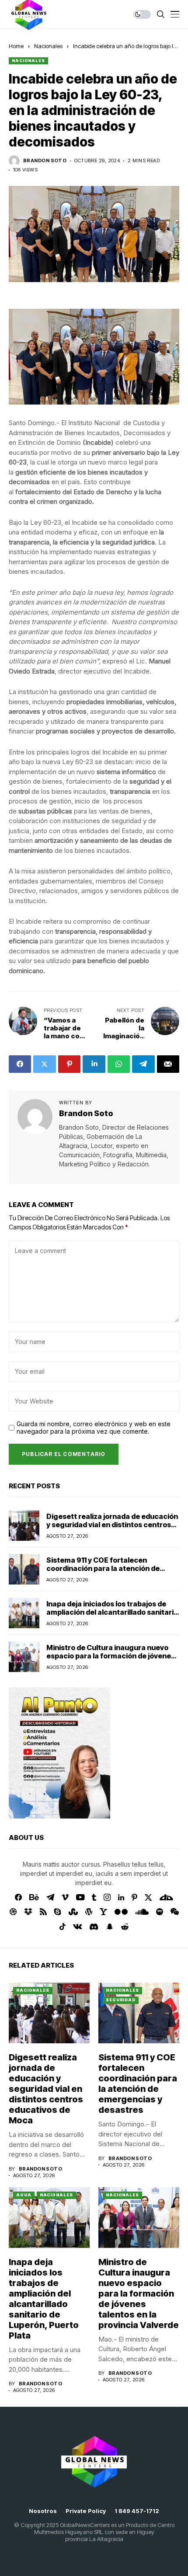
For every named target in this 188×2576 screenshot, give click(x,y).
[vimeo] (65, 1898)
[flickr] (121, 1912)
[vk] (78, 1927)
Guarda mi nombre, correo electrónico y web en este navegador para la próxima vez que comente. (94, 1428)
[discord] (94, 1927)
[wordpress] (89, 1912)
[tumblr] (94, 1897)
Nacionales (48, 46)
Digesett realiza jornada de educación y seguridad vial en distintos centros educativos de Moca (112, 1525)
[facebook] (18, 1897)
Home (16, 46)
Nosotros (43, 2511)
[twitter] (148, 1897)
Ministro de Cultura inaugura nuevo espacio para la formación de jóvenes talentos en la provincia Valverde (111, 1656)
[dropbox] (28, 1912)
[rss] (43, 1912)
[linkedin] (121, 1898)
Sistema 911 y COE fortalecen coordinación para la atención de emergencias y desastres (103, 1568)
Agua (24, 2195)
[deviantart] (166, 1898)
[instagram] (107, 1897)
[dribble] (13, 1912)
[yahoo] (103, 1912)
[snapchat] (110, 1927)
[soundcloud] (142, 1912)
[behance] (34, 1898)
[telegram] (50, 1897)
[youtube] (80, 1898)
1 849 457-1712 (137, 2511)
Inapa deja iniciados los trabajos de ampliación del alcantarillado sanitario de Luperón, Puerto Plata (112, 1612)
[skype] (58, 1912)
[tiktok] (63, 1927)
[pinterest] (134, 1897)
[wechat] (175, 1912)
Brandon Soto (45, 161)
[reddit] (125, 1927)
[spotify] (160, 1912)
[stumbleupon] (73, 1912)
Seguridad (121, 2000)
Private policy (86, 2511)
